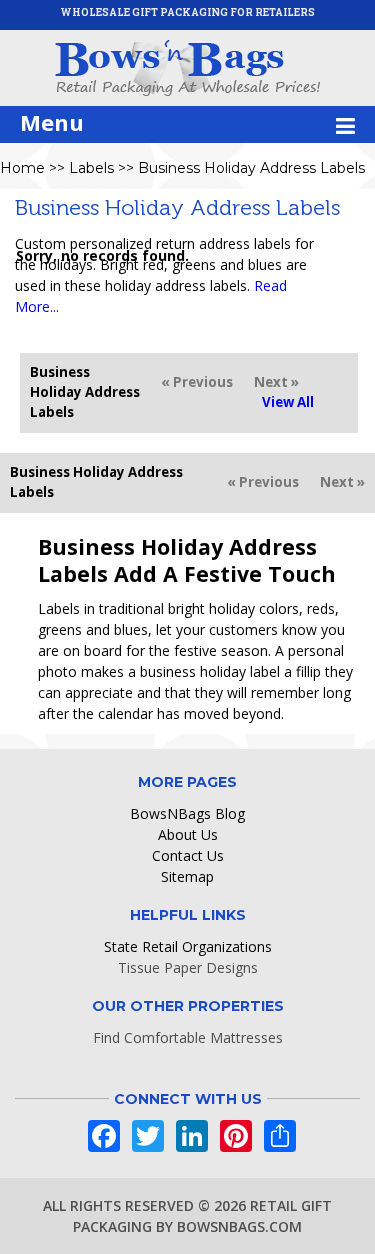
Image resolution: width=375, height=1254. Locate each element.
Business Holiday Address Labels (251, 168)
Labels (91, 168)
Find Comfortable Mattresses (188, 1037)
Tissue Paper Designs (188, 967)
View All (288, 402)
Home (22, 168)
